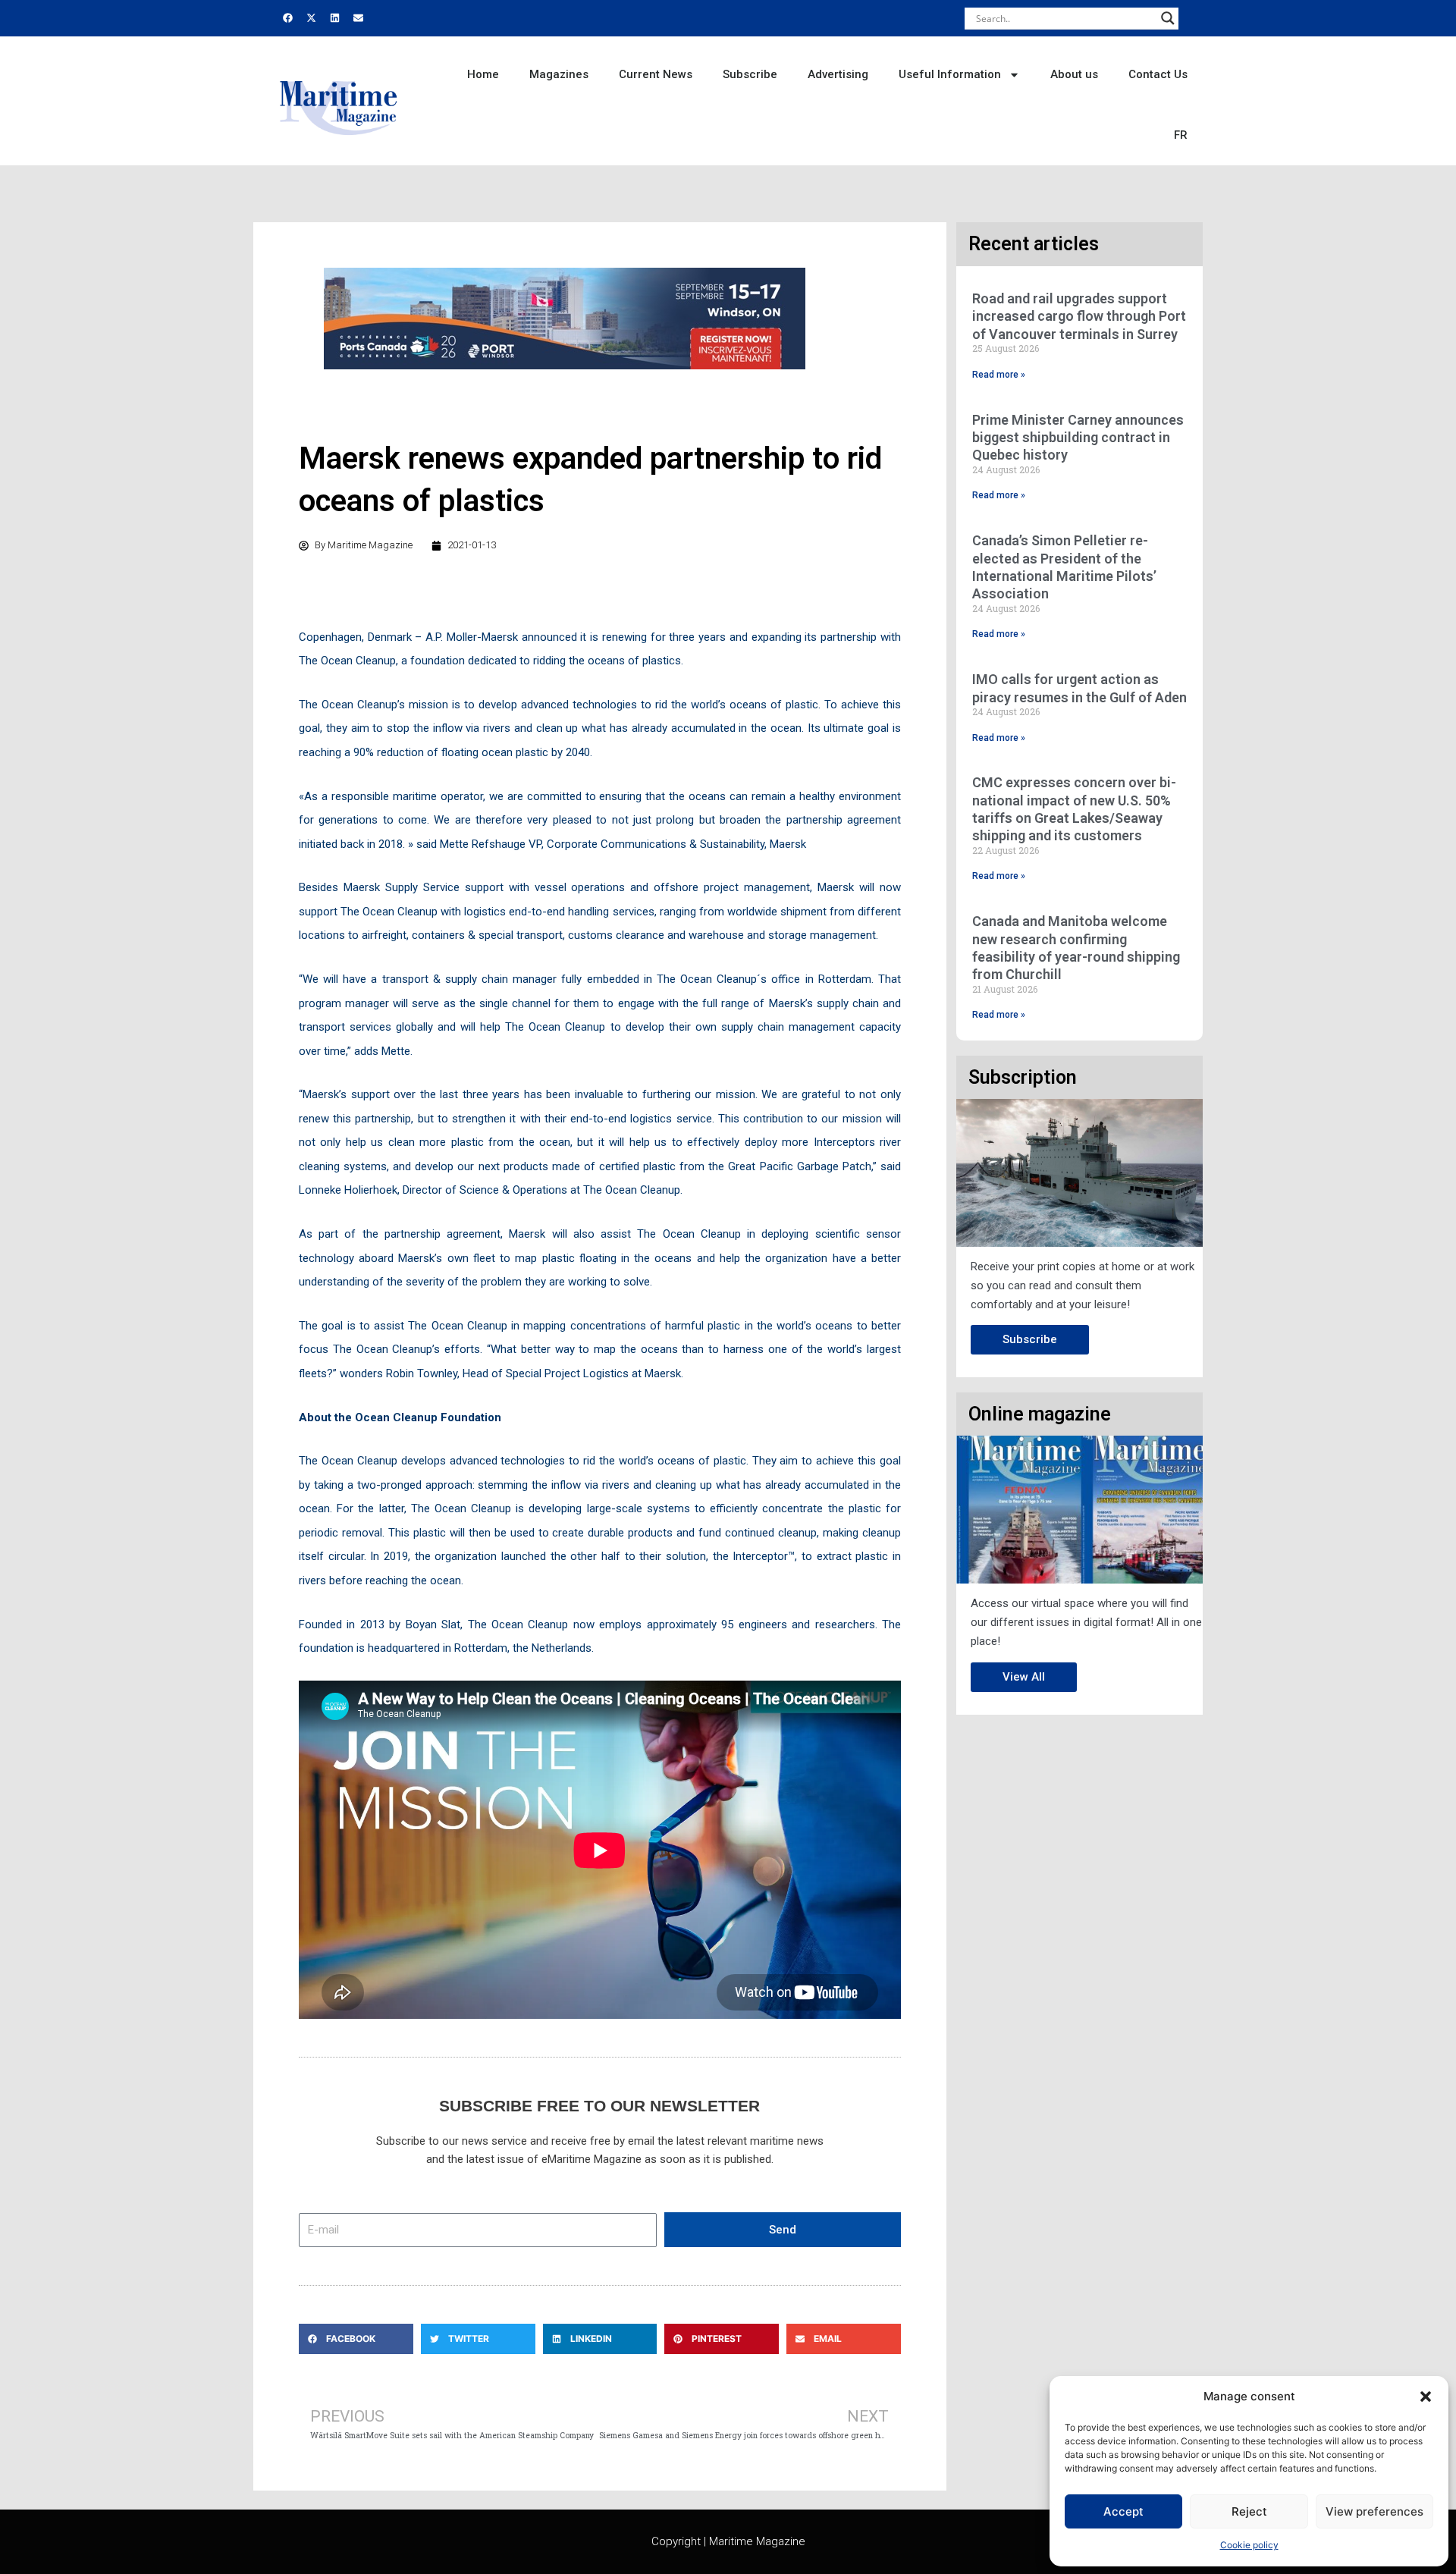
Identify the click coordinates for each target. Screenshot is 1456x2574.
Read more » (999, 375)
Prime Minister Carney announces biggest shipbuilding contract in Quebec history (1078, 438)
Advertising (838, 74)
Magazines (559, 74)
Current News (656, 74)
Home (483, 74)
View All (1024, 1677)
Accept (1123, 2511)
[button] (1426, 2397)
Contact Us (1158, 74)
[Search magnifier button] (1168, 18)
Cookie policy (1249, 2545)
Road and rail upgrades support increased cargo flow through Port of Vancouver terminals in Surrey (1079, 316)
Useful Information (950, 74)
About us (1074, 74)
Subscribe (750, 74)
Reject (1249, 2511)
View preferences (1374, 2511)
